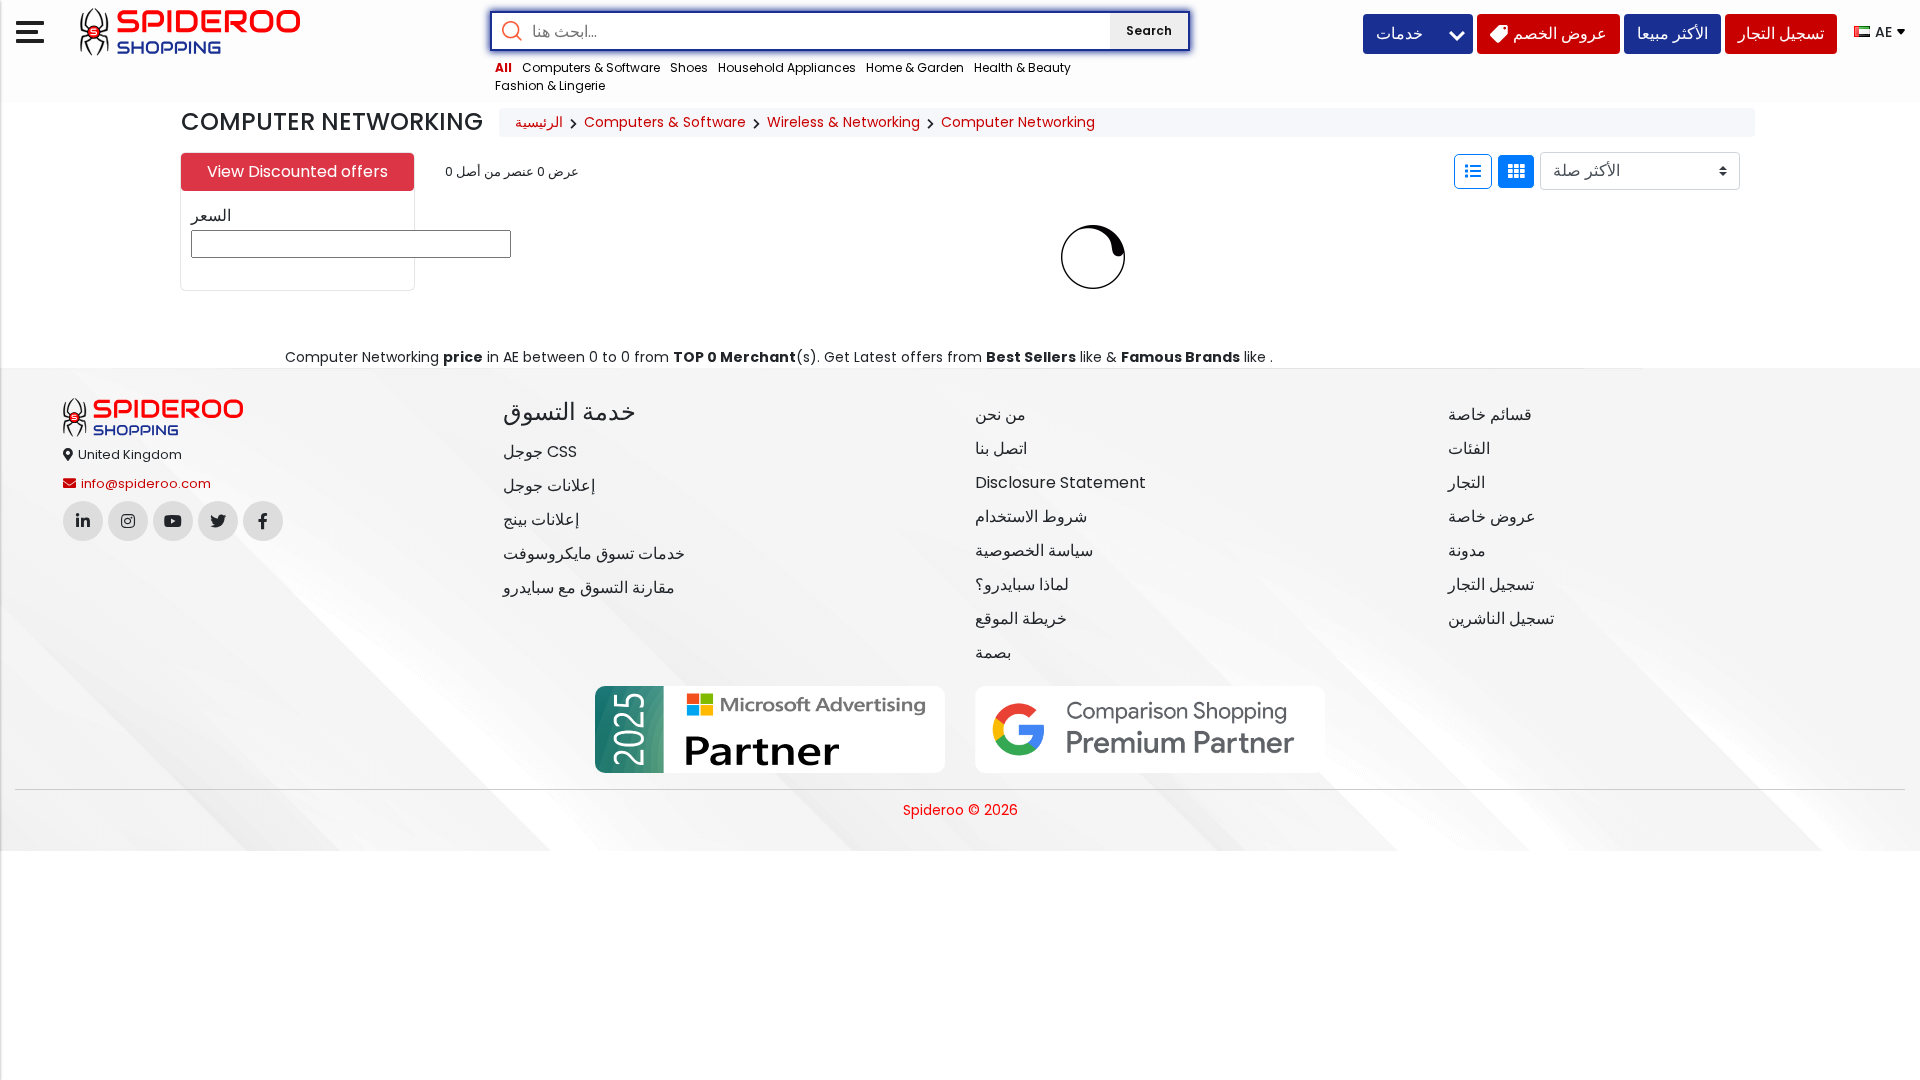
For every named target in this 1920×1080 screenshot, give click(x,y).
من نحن (1000, 414)
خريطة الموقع (1021, 618)
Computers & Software (591, 67)
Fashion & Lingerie (550, 85)
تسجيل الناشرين (1501, 618)
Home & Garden (915, 67)
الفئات (1469, 448)
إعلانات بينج (541, 519)
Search (1149, 30)
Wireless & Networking (843, 122)
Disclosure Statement (1060, 482)
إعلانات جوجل (549, 485)
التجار (1466, 482)
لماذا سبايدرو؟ (1022, 584)
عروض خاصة (1492, 516)
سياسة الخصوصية (1034, 550)
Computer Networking (1018, 122)
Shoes (689, 67)
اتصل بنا (1001, 448)
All (503, 67)
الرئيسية (539, 122)
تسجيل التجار (1491, 584)
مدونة (1467, 550)
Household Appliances (787, 67)
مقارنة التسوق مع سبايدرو (589, 587)
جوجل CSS (540, 451)
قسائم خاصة (1490, 414)
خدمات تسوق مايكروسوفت (594, 553)
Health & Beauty (1022, 67)
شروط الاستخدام (1031, 516)
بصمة (993, 652)
